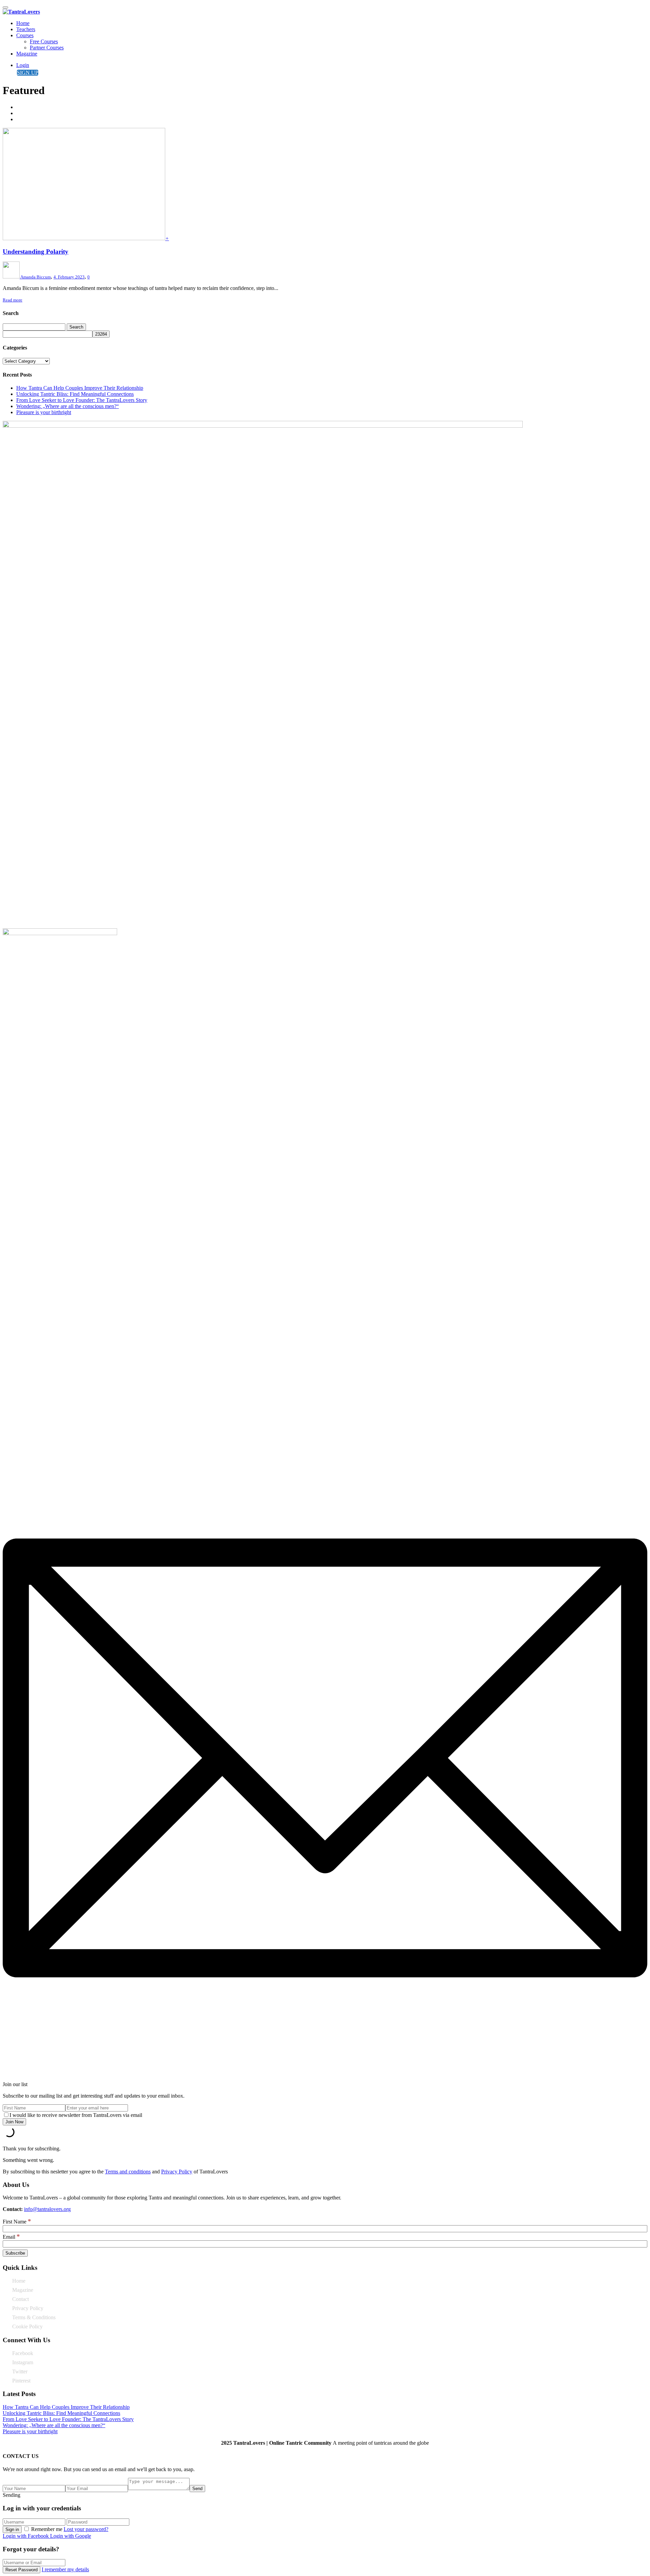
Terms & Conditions (34, 2317)
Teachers (26, 29)
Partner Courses (47, 48)
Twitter (20, 2371)
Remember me (47, 2529)
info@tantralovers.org (47, 2209)
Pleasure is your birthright (44, 412)
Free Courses (44, 41)
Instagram (23, 2362)
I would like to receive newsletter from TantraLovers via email (76, 2115)
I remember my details (65, 2569)
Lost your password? (86, 2529)
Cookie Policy (27, 2326)
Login (23, 65)
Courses (25, 35)
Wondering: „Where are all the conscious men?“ (68, 406)
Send (197, 2489)
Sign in (12, 2529)
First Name (17, 2222)
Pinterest (21, 2381)
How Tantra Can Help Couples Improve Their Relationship (80, 388)
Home (23, 23)
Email (11, 2237)
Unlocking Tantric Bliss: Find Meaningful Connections (75, 394)
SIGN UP (28, 73)
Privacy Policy (177, 2172)
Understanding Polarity (36, 252)
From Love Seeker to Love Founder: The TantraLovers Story (82, 400)
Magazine (27, 54)
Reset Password (21, 2570)
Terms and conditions (128, 2172)
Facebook (23, 2353)
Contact (20, 2299)
